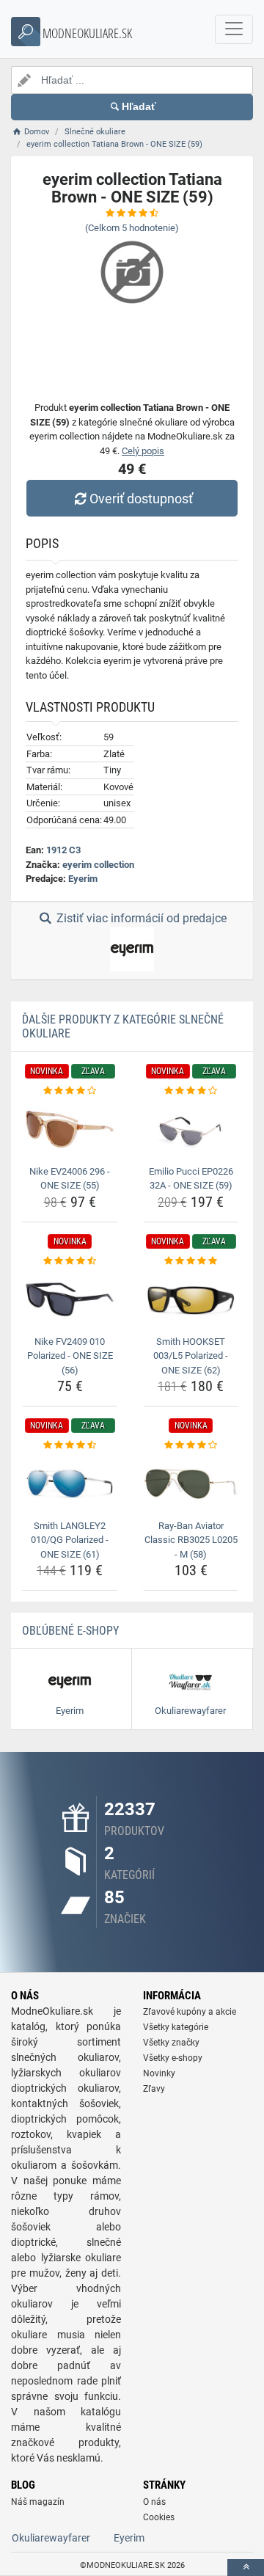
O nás (154, 2502)
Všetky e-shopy (173, 2058)
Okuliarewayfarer (51, 2538)
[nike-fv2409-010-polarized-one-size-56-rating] (70, 1261)
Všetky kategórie (176, 2027)
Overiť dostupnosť (141, 499)
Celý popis (143, 451)
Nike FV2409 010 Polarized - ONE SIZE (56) (70, 1356)
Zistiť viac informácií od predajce (140, 918)
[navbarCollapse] (234, 29)
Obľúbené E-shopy (70, 1631)
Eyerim (83, 879)
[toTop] (246, 2568)
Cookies (159, 2517)
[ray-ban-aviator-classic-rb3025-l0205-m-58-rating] (191, 1445)
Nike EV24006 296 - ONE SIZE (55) (70, 1179)
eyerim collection (98, 865)
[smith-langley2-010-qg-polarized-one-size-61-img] (70, 1484)
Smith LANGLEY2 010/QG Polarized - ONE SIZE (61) (70, 1540)
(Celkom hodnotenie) (132, 228)
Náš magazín (38, 2502)
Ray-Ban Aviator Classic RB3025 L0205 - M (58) (191, 1540)
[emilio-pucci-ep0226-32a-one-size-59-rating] (191, 1091)
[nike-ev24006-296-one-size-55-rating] (70, 1091)
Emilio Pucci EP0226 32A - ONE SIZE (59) (191, 1179)
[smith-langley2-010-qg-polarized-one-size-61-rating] (70, 1445)
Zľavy (154, 2089)
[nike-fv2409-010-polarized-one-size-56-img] (70, 1299)
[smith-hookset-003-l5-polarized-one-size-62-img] (191, 1299)
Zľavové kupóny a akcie (190, 2012)
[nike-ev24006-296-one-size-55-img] (70, 1129)
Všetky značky (171, 2043)
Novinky (159, 2073)
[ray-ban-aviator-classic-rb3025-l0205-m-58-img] (191, 1484)
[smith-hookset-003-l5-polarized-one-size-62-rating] (191, 1261)
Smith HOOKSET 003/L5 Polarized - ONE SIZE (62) (191, 1356)
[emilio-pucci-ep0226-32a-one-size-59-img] (191, 1129)
